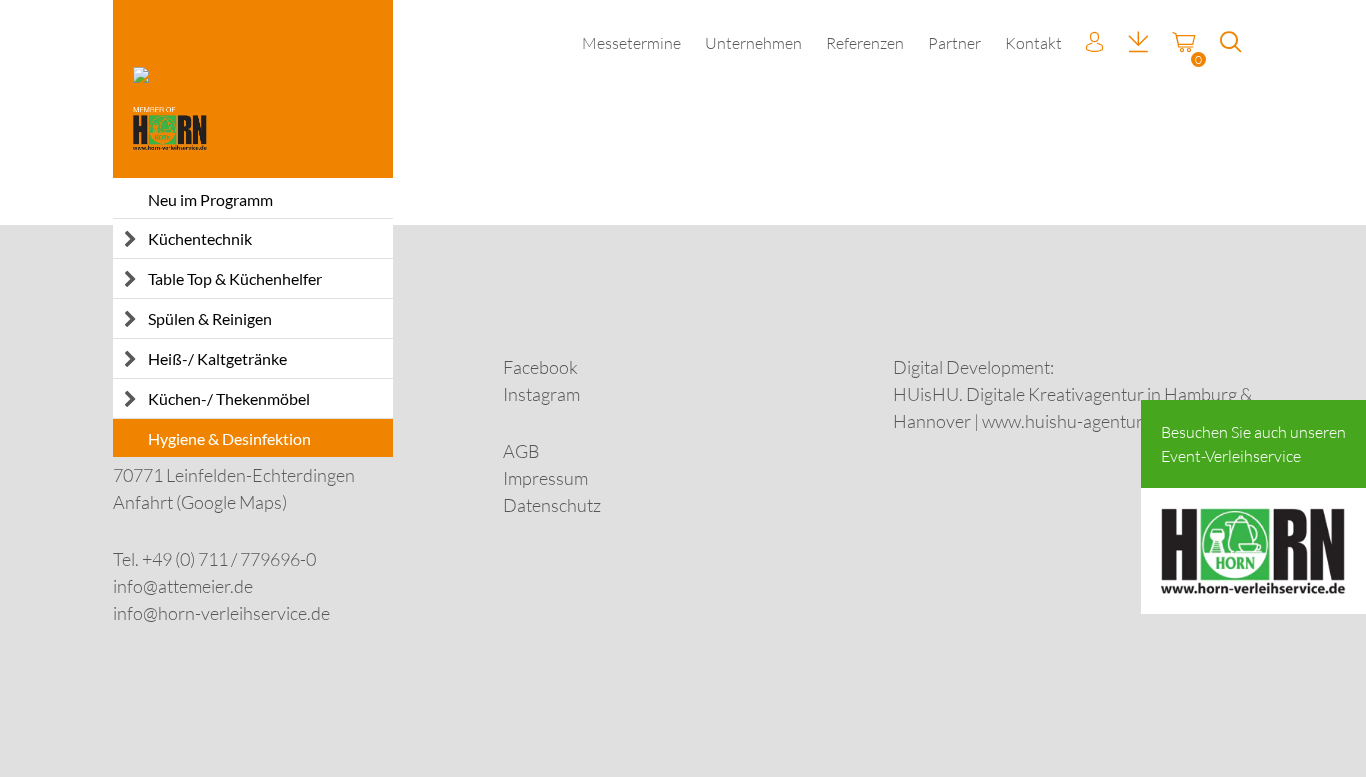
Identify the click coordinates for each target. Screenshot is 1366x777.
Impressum (545, 478)
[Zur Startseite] (253, 89)
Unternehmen (753, 43)
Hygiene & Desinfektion (229, 438)
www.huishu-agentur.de (1073, 421)
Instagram (541, 394)
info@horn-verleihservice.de (221, 613)
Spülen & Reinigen (210, 318)
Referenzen (865, 43)
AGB (521, 451)
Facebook (540, 367)
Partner (954, 43)
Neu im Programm (210, 199)
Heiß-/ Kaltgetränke (217, 358)
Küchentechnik (200, 238)
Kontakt (1033, 43)
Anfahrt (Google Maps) (200, 502)
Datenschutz (552, 505)
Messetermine (631, 43)
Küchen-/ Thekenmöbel (229, 398)
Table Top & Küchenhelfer (235, 278)
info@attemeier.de (183, 586)
